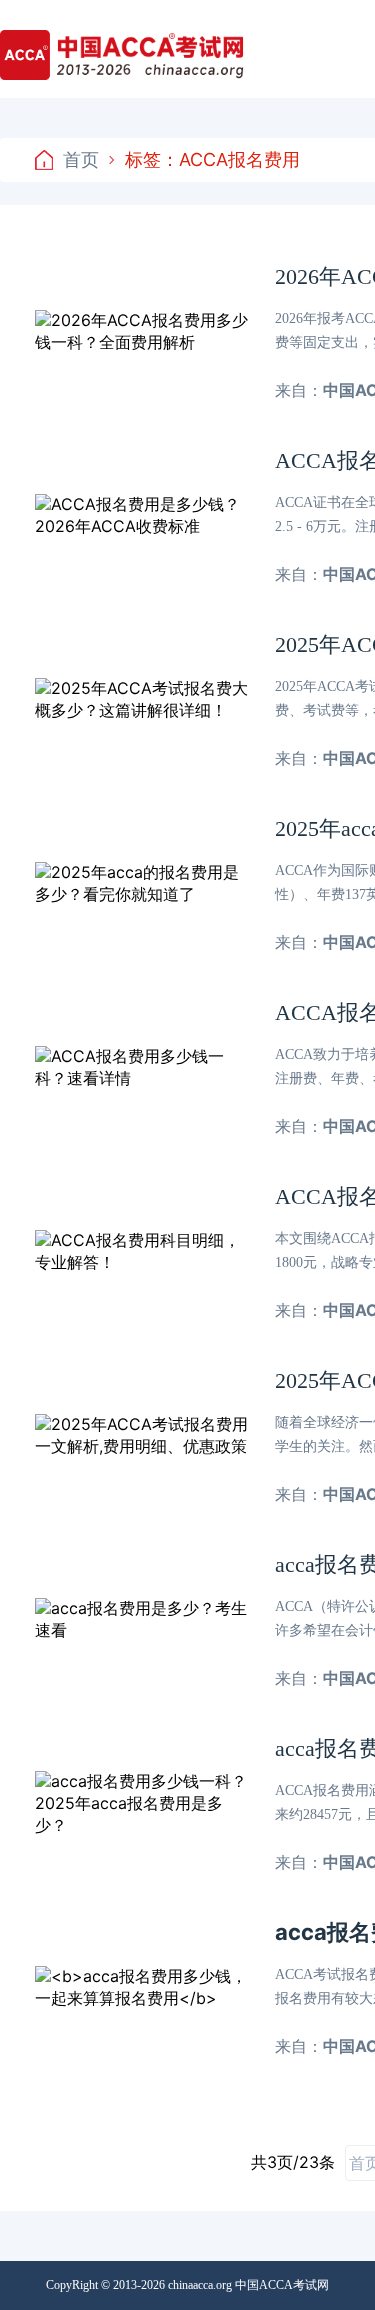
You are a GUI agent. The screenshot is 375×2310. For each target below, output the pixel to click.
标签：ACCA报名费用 (212, 159)
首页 (81, 159)
